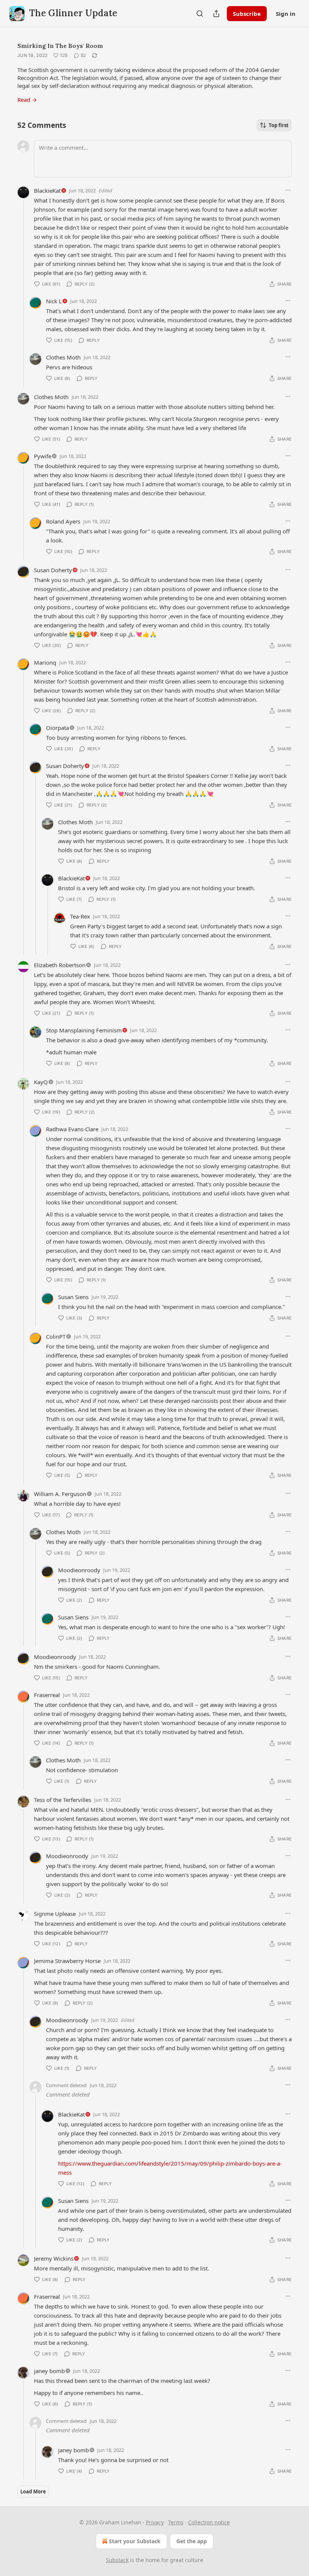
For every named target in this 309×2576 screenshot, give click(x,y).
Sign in (286, 14)
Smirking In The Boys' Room (60, 46)
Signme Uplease (55, 1914)
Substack (117, 2560)
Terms (176, 2522)
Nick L (54, 301)
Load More (33, 2492)
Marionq (45, 662)
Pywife (43, 456)
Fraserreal (47, 1695)
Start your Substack (135, 2541)
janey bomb (49, 2371)
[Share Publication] (216, 14)
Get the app (192, 2541)
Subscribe (247, 14)
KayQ (41, 1082)
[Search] (200, 14)
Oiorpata (57, 728)
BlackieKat (47, 190)
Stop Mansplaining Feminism (84, 1030)
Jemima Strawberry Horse (67, 1961)
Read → (27, 100)
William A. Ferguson (60, 1494)
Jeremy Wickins (54, 2258)
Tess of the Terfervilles (63, 1800)
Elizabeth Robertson (60, 965)
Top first (279, 125)
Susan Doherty (53, 570)
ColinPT (56, 1336)
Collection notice (209, 2522)
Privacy (155, 2522)
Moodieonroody (79, 1570)
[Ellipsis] (288, 190)
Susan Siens (73, 1297)
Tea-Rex (80, 916)
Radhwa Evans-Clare (72, 1129)
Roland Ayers (63, 521)
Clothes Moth (63, 357)
